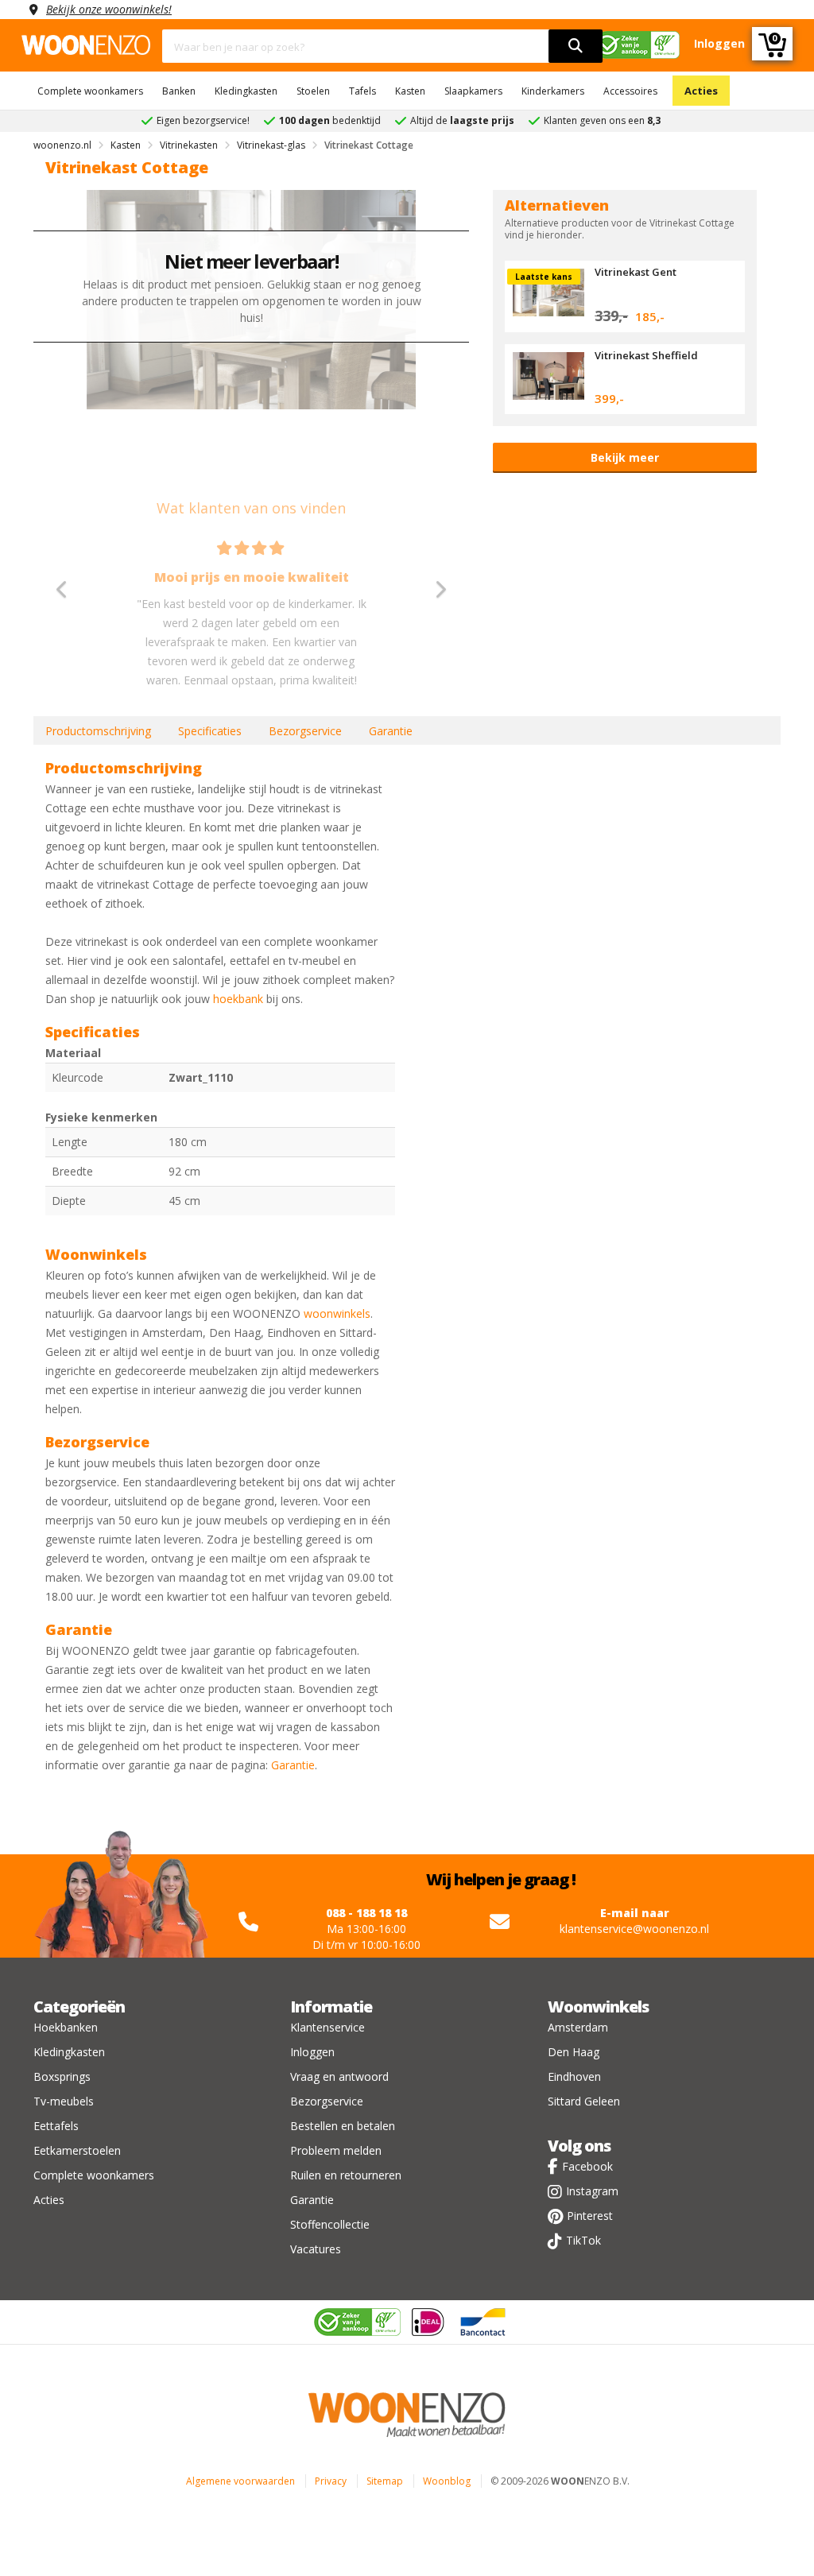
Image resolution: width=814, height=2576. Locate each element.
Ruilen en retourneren (346, 2175)
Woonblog (447, 2481)
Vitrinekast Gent (636, 272)
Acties (701, 91)
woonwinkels (337, 1313)
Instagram (592, 2191)
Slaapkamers (473, 91)
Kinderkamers (553, 91)
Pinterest (590, 2216)
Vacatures (316, 2249)
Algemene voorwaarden (240, 2481)
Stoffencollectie (330, 2224)
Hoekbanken (66, 2027)
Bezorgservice (305, 731)
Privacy (331, 2481)
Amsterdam (578, 2027)
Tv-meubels (64, 2101)
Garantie (391, 731)
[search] (576, 46)
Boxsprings (62, 2076)
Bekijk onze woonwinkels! (109, 9)
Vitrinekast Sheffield (646, 355)
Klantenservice (328, 2027)
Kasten (410, 91)
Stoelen (313, 91)
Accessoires (630, 91)
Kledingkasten (246, 91)
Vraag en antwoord (339, 2076)
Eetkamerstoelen (77, 2150)
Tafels (362, 91)
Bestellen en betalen (343, 2126)
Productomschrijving (98, 731)
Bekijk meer (625, 457)
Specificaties (210, 731)
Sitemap (385, 2481)
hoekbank (238, 999)
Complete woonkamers (90, 91)
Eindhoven (574, 2076)
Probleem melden (336, 2150)
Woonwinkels (598, 2007)
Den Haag (574, 2052)
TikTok (583, 2240)
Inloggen (312, 2052)
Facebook (587, 2166)
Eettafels (56, 2126)
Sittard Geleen (584, 2101)
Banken (179, 91)
